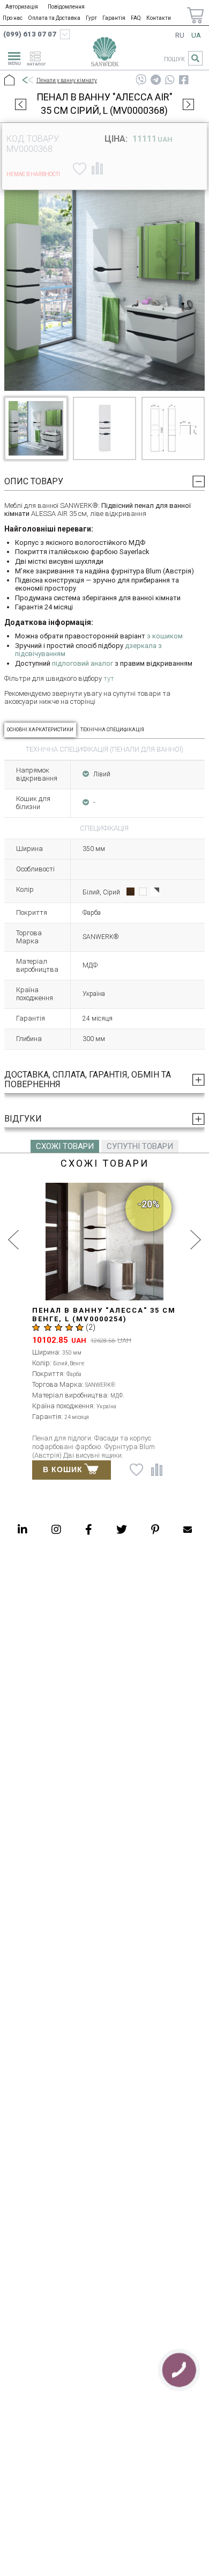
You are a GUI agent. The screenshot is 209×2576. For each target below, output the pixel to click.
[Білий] (143, 892)
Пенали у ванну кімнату (67, 80)
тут (109, 678)
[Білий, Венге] (130, 892)
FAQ (136, 18)
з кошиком (165, 636)
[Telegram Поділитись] (156, 80)
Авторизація (22, 7)
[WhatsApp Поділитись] (170, 80)
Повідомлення (66, 7)
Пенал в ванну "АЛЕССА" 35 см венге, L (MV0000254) (104, 1315)
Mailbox (188, 1529)
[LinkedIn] (23, 1529)
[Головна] (9, 81)
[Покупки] (195, 15)
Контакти (159, 18)
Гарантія (114, 18)
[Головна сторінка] (104, 54)
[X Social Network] (122, 1529)
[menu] (13, 57)
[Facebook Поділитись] (184, 80)
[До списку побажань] (78, 169)
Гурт (91, 18)
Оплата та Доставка (54, 18)
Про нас (13, 18)
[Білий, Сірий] (155, 892)
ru (180, 35)
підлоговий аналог (83, 663)
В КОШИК (63, 1469)
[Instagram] (56, 1529)
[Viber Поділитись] (141, 80)
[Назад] (27, 81)
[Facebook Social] (89, 1529)
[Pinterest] (155, 1529)
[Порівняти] (97, 169)
